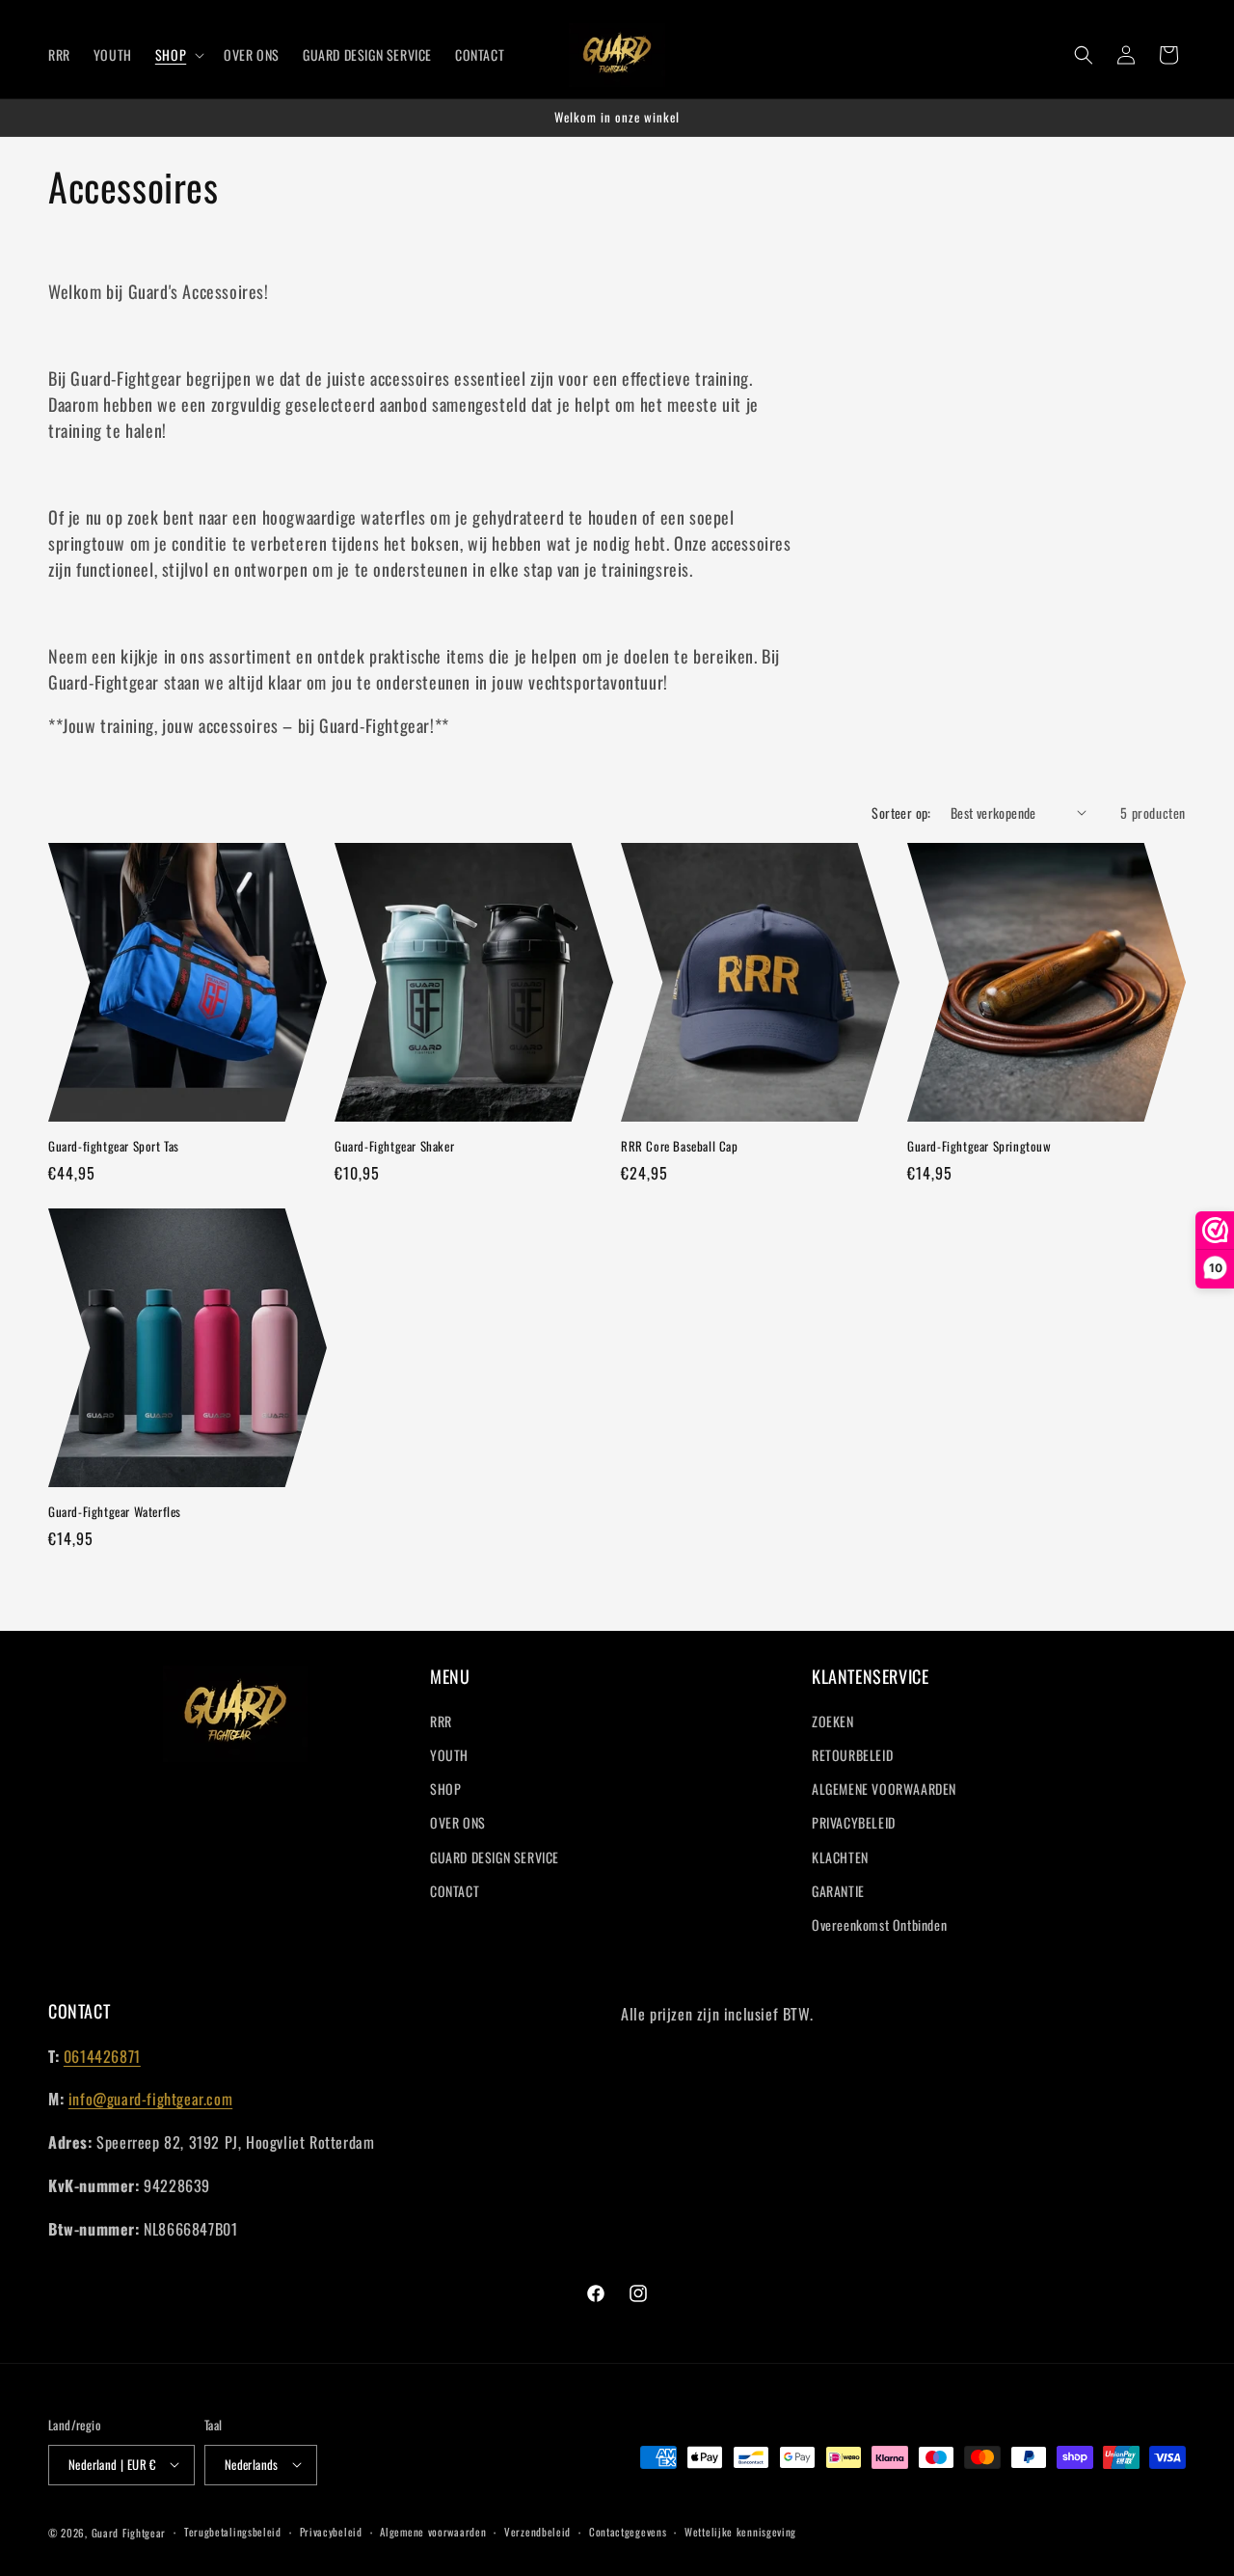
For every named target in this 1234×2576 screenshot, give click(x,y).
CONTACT (455, 1892)
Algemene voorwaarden (433, 2532)
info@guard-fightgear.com (150, 2099)
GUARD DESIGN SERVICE (495, 1858)
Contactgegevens (628, 2532)
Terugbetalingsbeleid (233, 2532)
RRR (441, 1722)
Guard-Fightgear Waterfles (115, 1512)
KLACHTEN (840, 1858)
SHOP (445, 1790)
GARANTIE (838, 1892)
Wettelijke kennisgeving (740, 2532)
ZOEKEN (833, 1722)
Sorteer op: (901, 813)
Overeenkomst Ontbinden (879, 1925)
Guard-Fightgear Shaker (394, 1146)
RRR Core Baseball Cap (680, 1146)
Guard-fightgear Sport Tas (114, 1146)
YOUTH (449, 1756)
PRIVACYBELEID (854, 1823)
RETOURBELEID (852, 1756)
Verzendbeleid (537, 2532)
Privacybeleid (331, 2532)
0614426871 (102, 2056)
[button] (178, 55)
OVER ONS (458, 1823)
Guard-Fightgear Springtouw (979, 1146)
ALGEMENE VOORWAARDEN (884, 1790)
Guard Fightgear (129, 2532)
